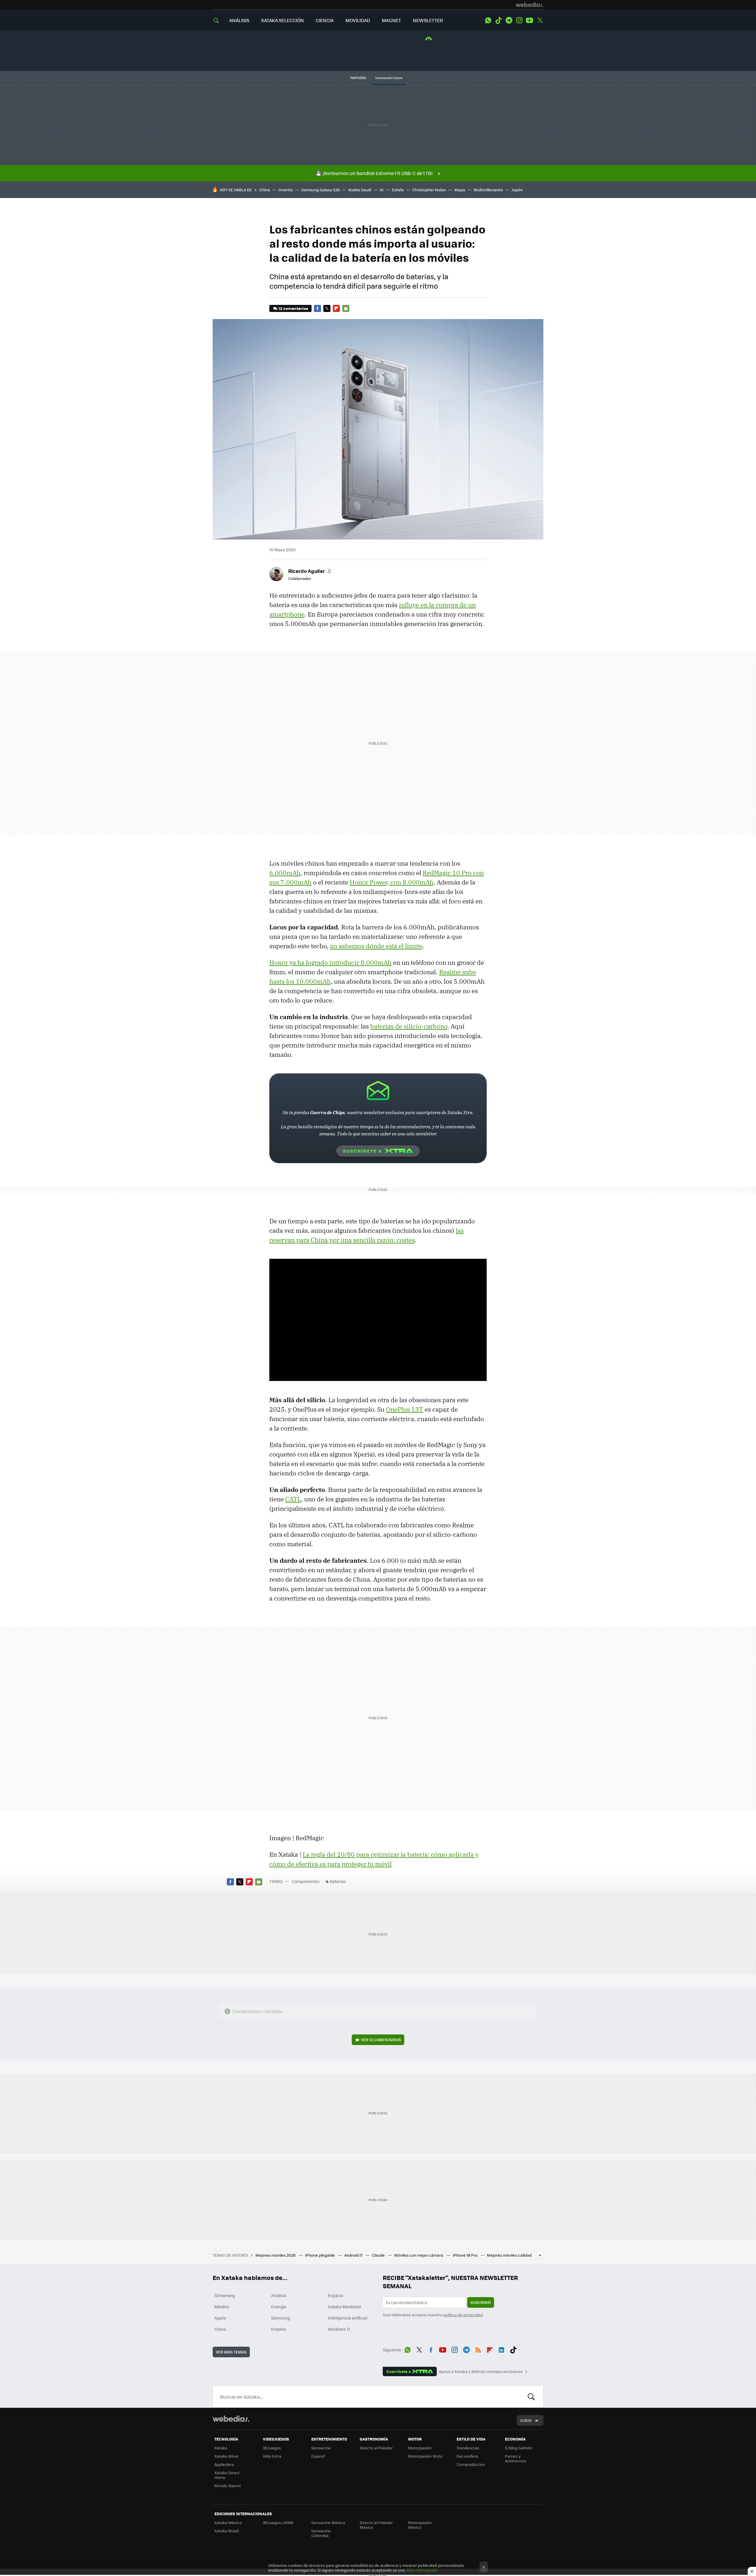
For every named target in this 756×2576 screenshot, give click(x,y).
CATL (293, 1499)
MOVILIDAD (358, 20)
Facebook (317, 308)
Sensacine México (328, 2522)
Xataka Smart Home (227, 2475)
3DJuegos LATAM (278, 2522)
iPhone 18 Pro (466, 2255)
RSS (478, 2349)
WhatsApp (488, 20)
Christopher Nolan (429, 190)
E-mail (346, 308)
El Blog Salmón (519, 2448)
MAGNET (391, 20)
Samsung (281, 2318)
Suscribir (481, 2302)
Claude (379, 2255)
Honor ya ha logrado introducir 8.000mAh (330, 962)
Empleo (278, 2329)
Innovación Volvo (389, 78)
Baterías (338, 1881)
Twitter (540, 20)
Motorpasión (420, 2448)
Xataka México (228, 2522)
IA (382, 190)
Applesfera (224, 2464)
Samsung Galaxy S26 (320, 190)
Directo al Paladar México (376, 2525)
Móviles (222, 2307)
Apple (220, 2318)
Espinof (318, 2456)
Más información (422, 2570)
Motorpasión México (420, 2525)
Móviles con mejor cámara (419, 2255)
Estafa (398, 190)
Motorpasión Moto (425, 2456)
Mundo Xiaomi (228, 2486)
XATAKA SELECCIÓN (282, 20)
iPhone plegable (320, 2255)
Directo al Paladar (376, 2448)
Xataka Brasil (227, 2531)
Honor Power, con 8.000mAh (392, 882)
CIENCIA (325, 20)
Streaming (225, 2295)
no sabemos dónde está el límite (376, 946)
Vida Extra (272, 2456)
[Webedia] (529, 5)
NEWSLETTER (428, 20)
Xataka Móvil (226, 2456)
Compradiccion (471, 2464)
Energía (279, 2307)
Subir (526, 2420)
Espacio (335, 2295)
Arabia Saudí (360, 190)
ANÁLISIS (239, 20)
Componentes (306, 1881)
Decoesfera (467, 2456)
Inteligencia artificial (348, 2318)
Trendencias (468, 2448)
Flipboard (336, 308)
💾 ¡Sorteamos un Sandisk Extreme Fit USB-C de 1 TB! (374, 173)
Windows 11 (339, 2329)
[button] (309, 571)
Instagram (519, 20)
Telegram (509, 20)
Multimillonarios (488, 190)
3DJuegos (272, 2448)
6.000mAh (285, 873)
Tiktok (498, 20)
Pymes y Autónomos (516, 2458)
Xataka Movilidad (344, 2307)
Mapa (460, 190)
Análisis (279, 2295)
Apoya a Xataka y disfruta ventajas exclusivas (481, 2371)
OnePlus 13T (405, 1409)
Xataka (221, 2448)
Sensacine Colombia (321, 2533)
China (265, 190)
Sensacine (321, 2448)
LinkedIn (501, 2349)
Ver (381, 2040)
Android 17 (354, 2255)
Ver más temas (231, 2352)
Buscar (531, 2397)
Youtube (529, 20)
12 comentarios (293, 308)
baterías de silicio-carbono (409, 1026)
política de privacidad (463, 2315)
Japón (517, 190)
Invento (286, 190)
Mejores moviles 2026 (276, 2255)
